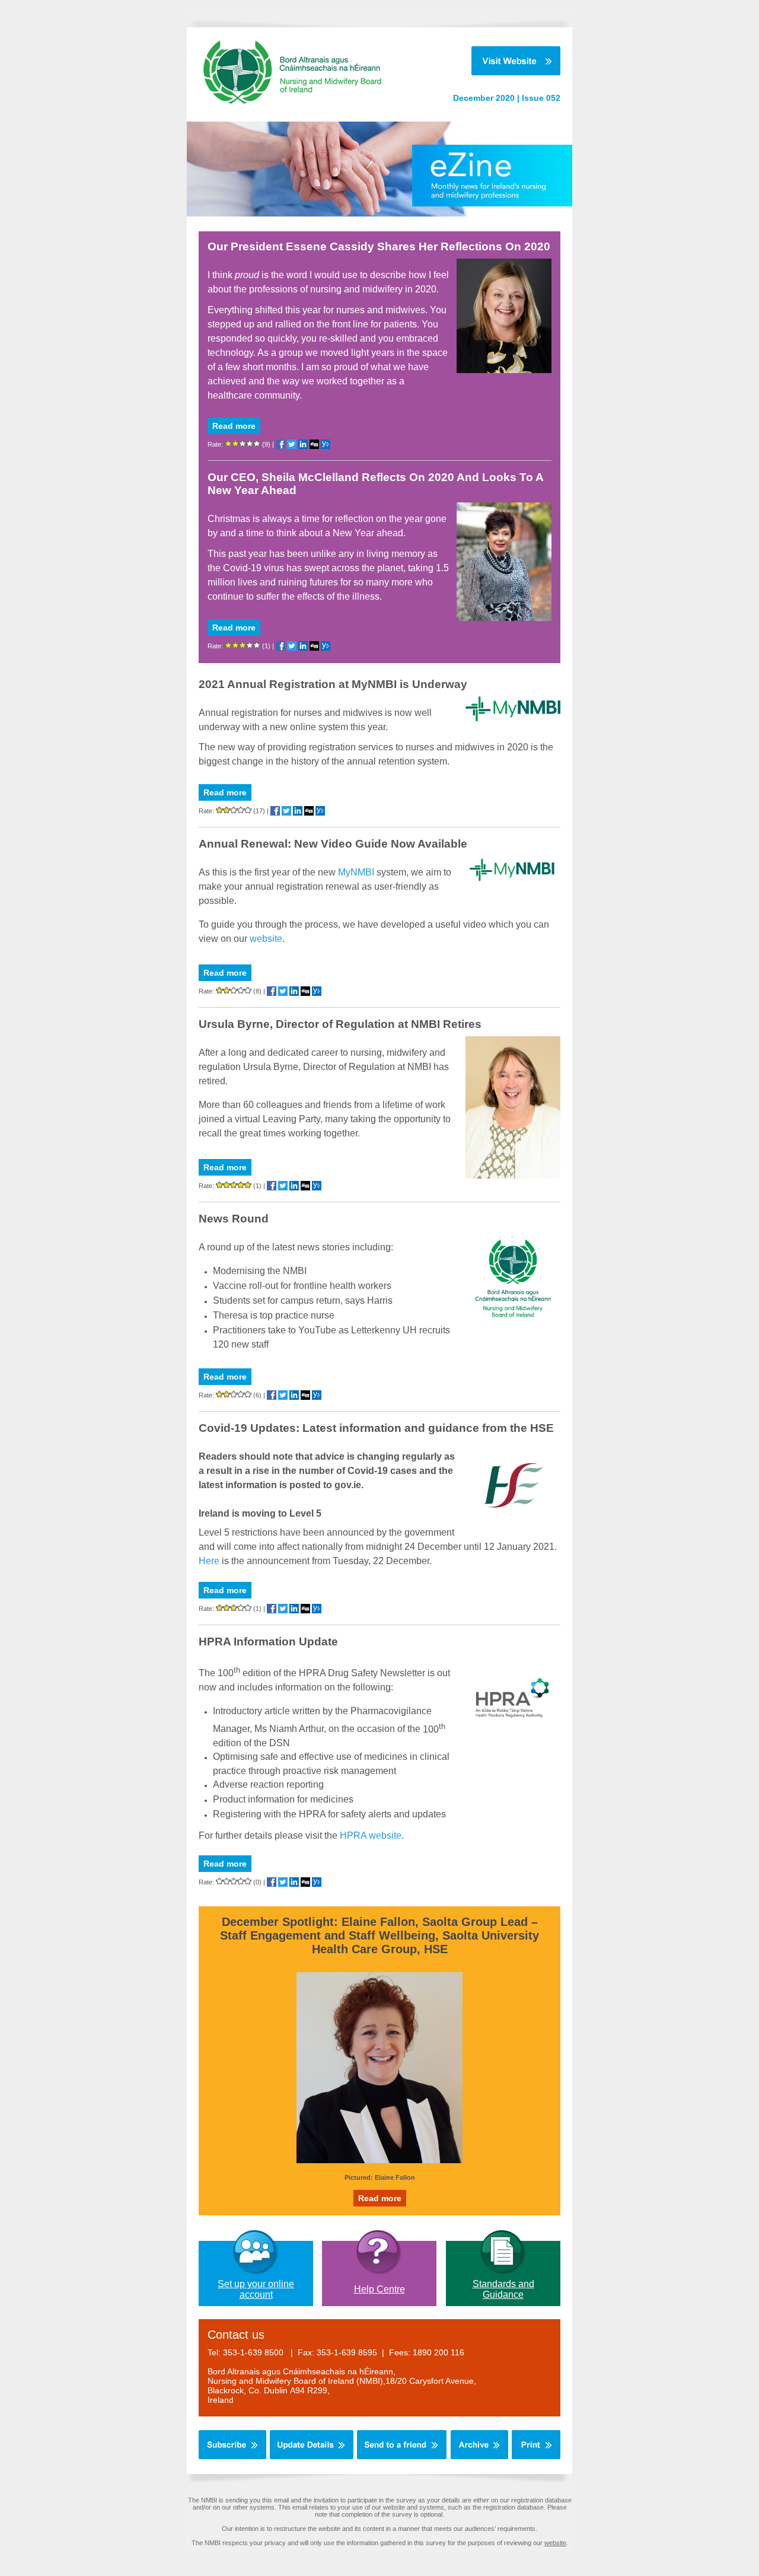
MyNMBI (357, 872)
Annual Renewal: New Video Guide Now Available (333, 844)
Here (209, 1561)
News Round (234, 1219)
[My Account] (312, 2457)
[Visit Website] (498, 61)
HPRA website (371, 1835)
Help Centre (379, 2289)
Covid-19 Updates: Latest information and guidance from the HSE (376, 1428)
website (266, 939)
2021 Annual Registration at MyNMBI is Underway (333, 684)
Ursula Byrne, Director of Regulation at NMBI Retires (340, 1024)
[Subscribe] (232, 2457)
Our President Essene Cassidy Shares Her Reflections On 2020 (379, 246)
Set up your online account (256, 2289)
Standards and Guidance (503, 2289)
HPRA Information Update (268, 1642)
